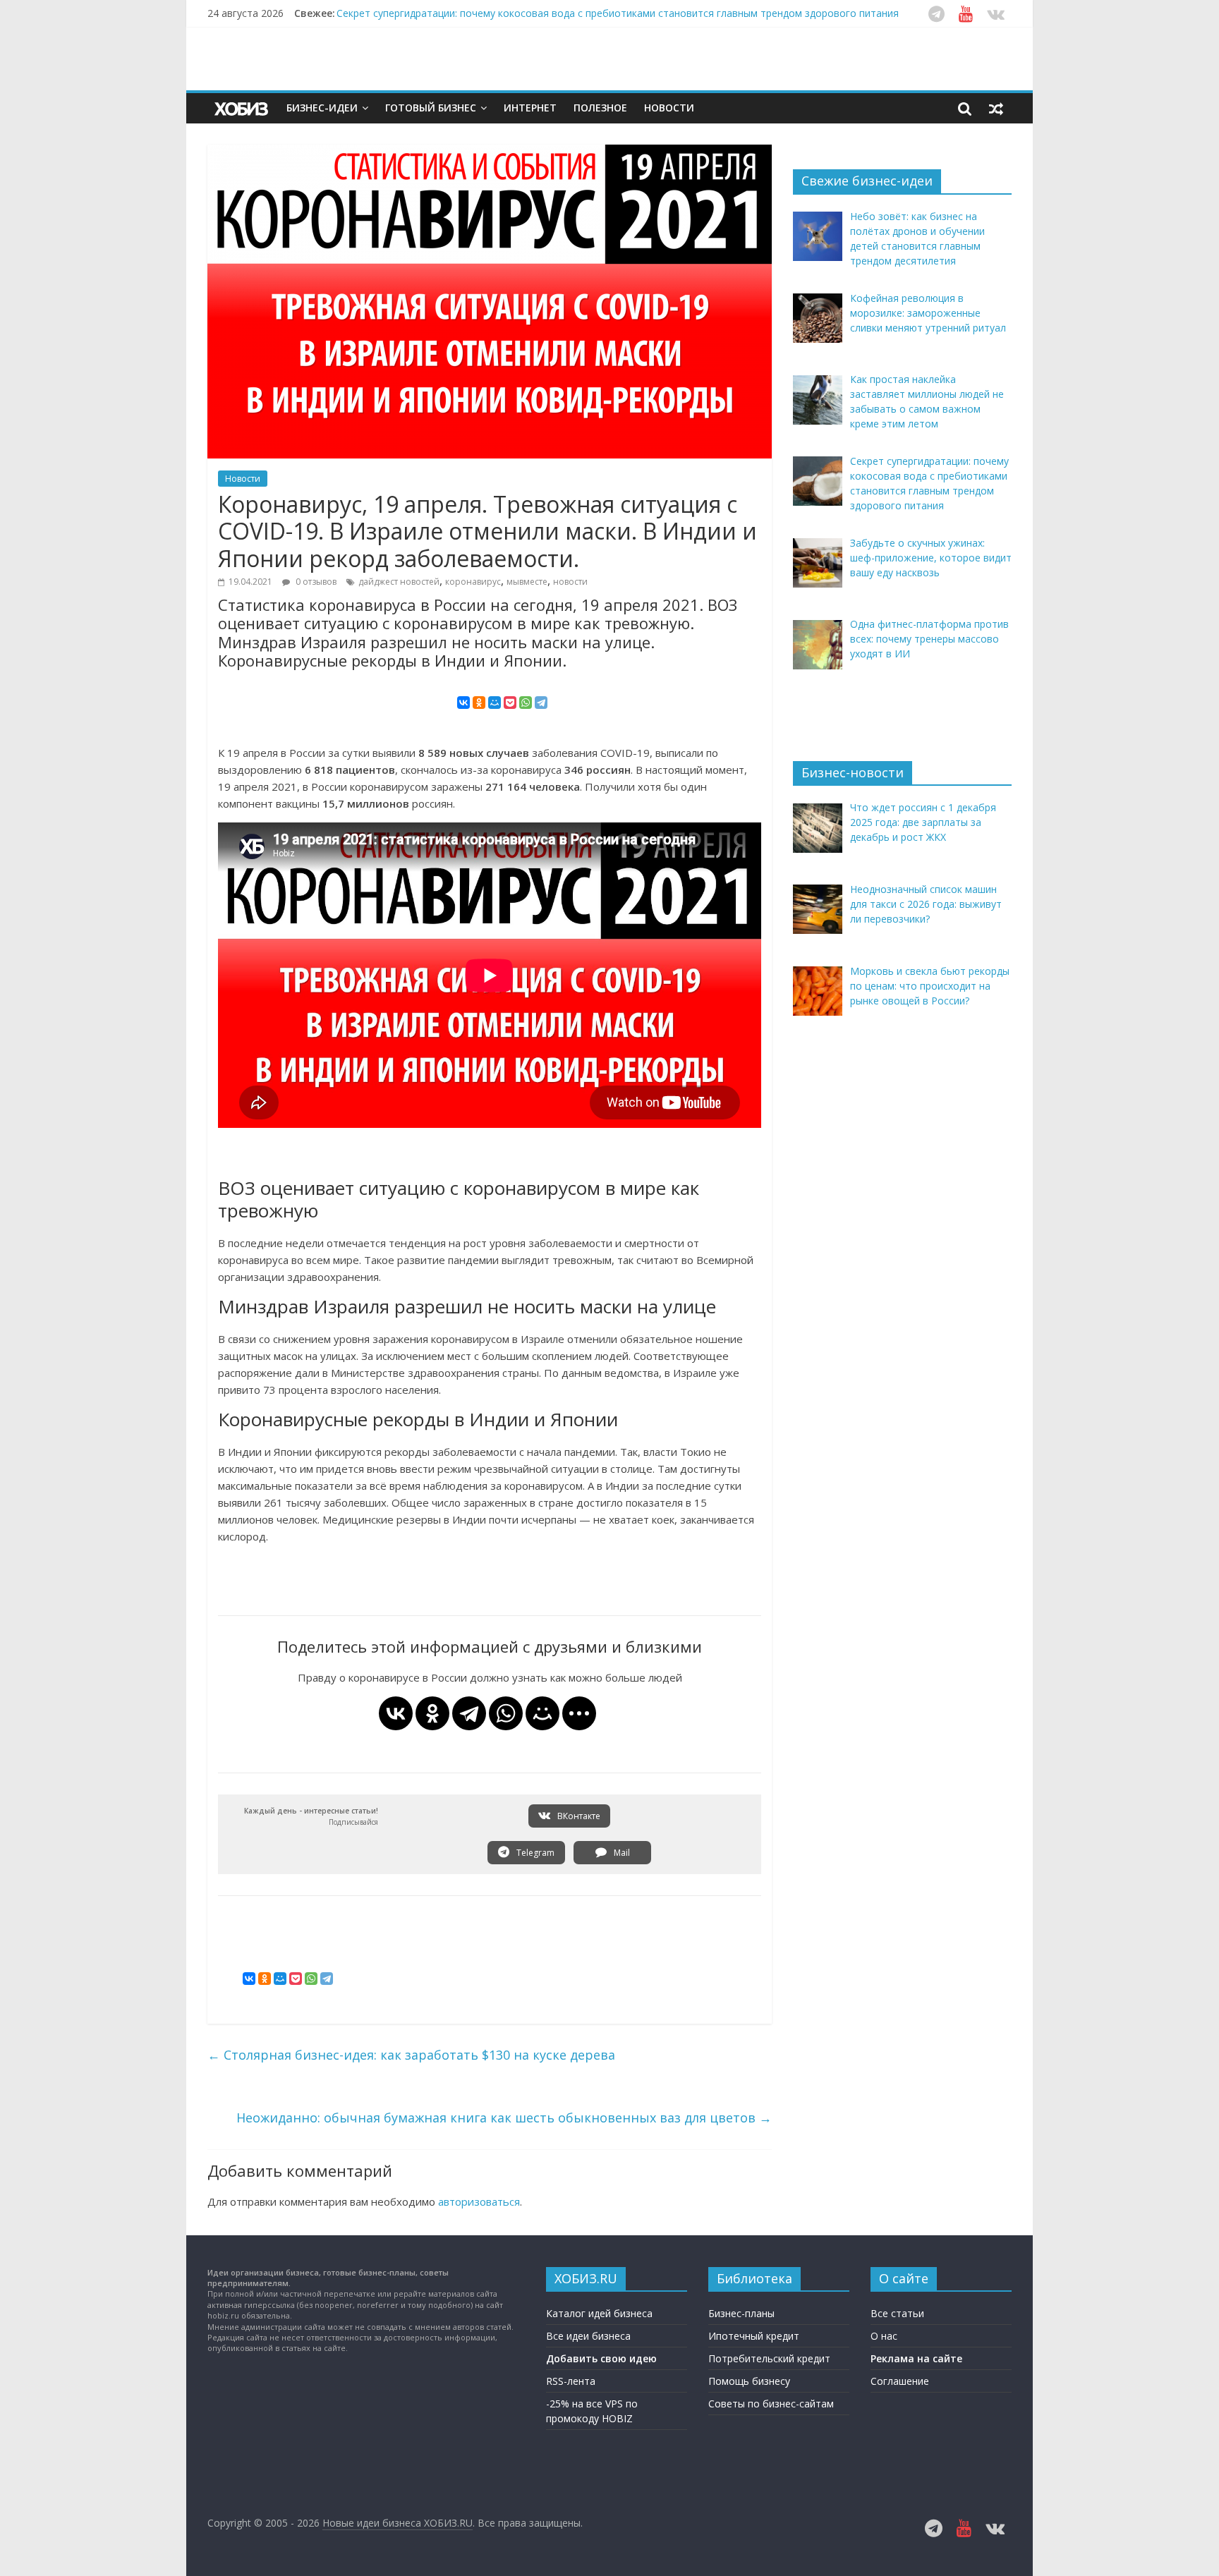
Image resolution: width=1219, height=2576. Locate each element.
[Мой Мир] (495, 703)
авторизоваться (479, 2201)
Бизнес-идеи (322, 108)
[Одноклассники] (479, 703)
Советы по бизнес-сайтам (771, 2404)
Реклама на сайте (916, 2358)
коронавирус (473, 582)
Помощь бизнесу (749, 2381)
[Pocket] (510, 703)
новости (570, 582)
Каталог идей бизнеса (599, 2313)
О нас (884, 2336)
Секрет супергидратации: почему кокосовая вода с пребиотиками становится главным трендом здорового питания (618, 13)
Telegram (534, 1853)
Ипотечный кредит (754, 2336)
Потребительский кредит (769, 2358)
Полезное (600, 108)
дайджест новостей (399, 582)
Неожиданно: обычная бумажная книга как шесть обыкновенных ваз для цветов (504, 2118)
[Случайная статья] (996, 108)
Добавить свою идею (601, 2358)
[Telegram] (541, 703)
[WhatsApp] (526, 703)
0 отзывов (315, 582)
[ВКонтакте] (463, 703)
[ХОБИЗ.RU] (243, 108)
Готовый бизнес (431, 108)
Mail (621, 1853)
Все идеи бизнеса (588, 2336)
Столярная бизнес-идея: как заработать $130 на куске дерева (411, 2055)
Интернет (530, 108)
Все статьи (897, 2313)
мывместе (527, 582)
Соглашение (900, 2381)
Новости (669, 108)
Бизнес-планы (741, 2313)
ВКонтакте (578, 1816)
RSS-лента (571, 2381)
